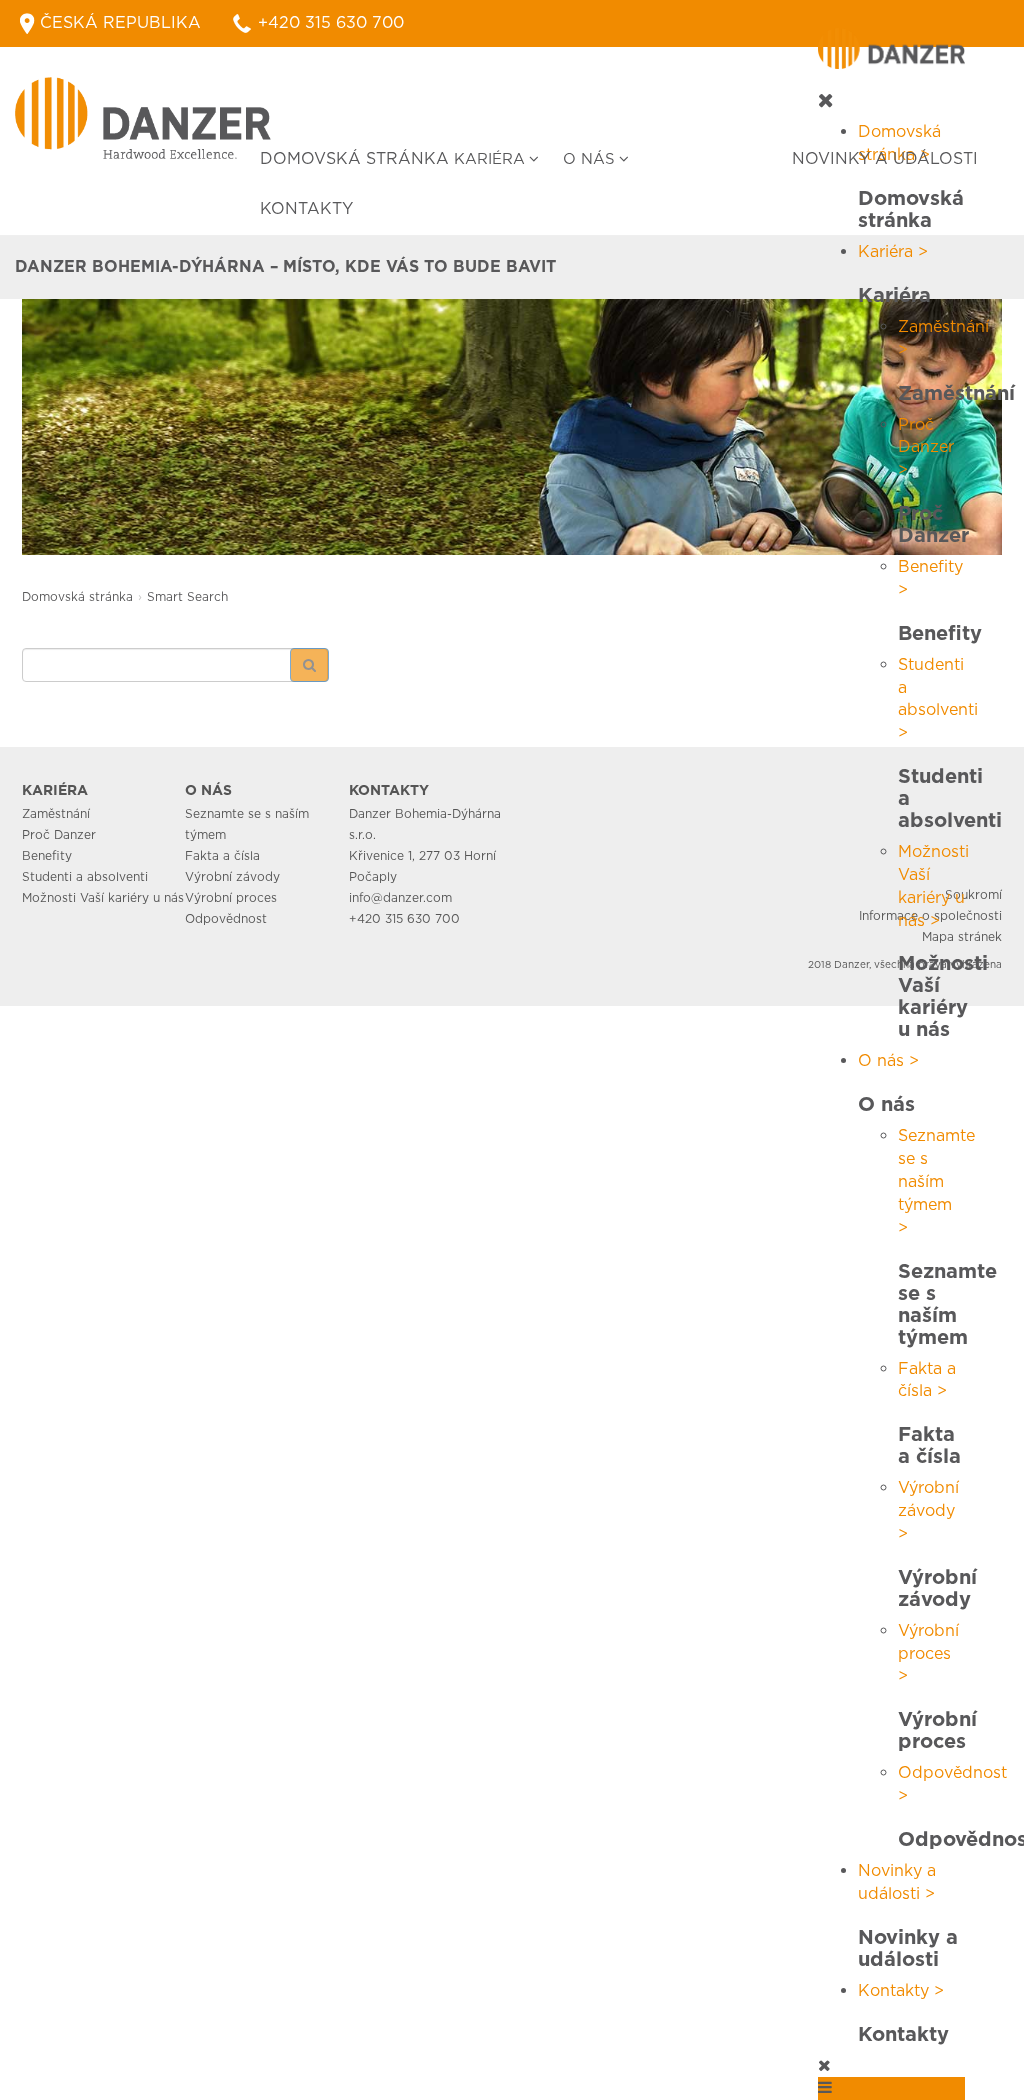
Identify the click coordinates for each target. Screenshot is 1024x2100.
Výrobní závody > (928, 1510)
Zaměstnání (56, 813)
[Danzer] (143, 118)
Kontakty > (901, 1990)
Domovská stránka (354, 158)
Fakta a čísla (222, 855)
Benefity (47, 855)
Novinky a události (885, 158)
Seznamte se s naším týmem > (936, 1181)
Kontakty (306, 208)
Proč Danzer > (926, 447)
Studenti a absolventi (85, 876)
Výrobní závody (232, 876)
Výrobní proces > (928, 1653)
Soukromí (973, 894)
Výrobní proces (231, 897)
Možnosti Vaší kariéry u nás (103, 897)
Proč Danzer (59, 834)
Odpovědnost (226, 918)
